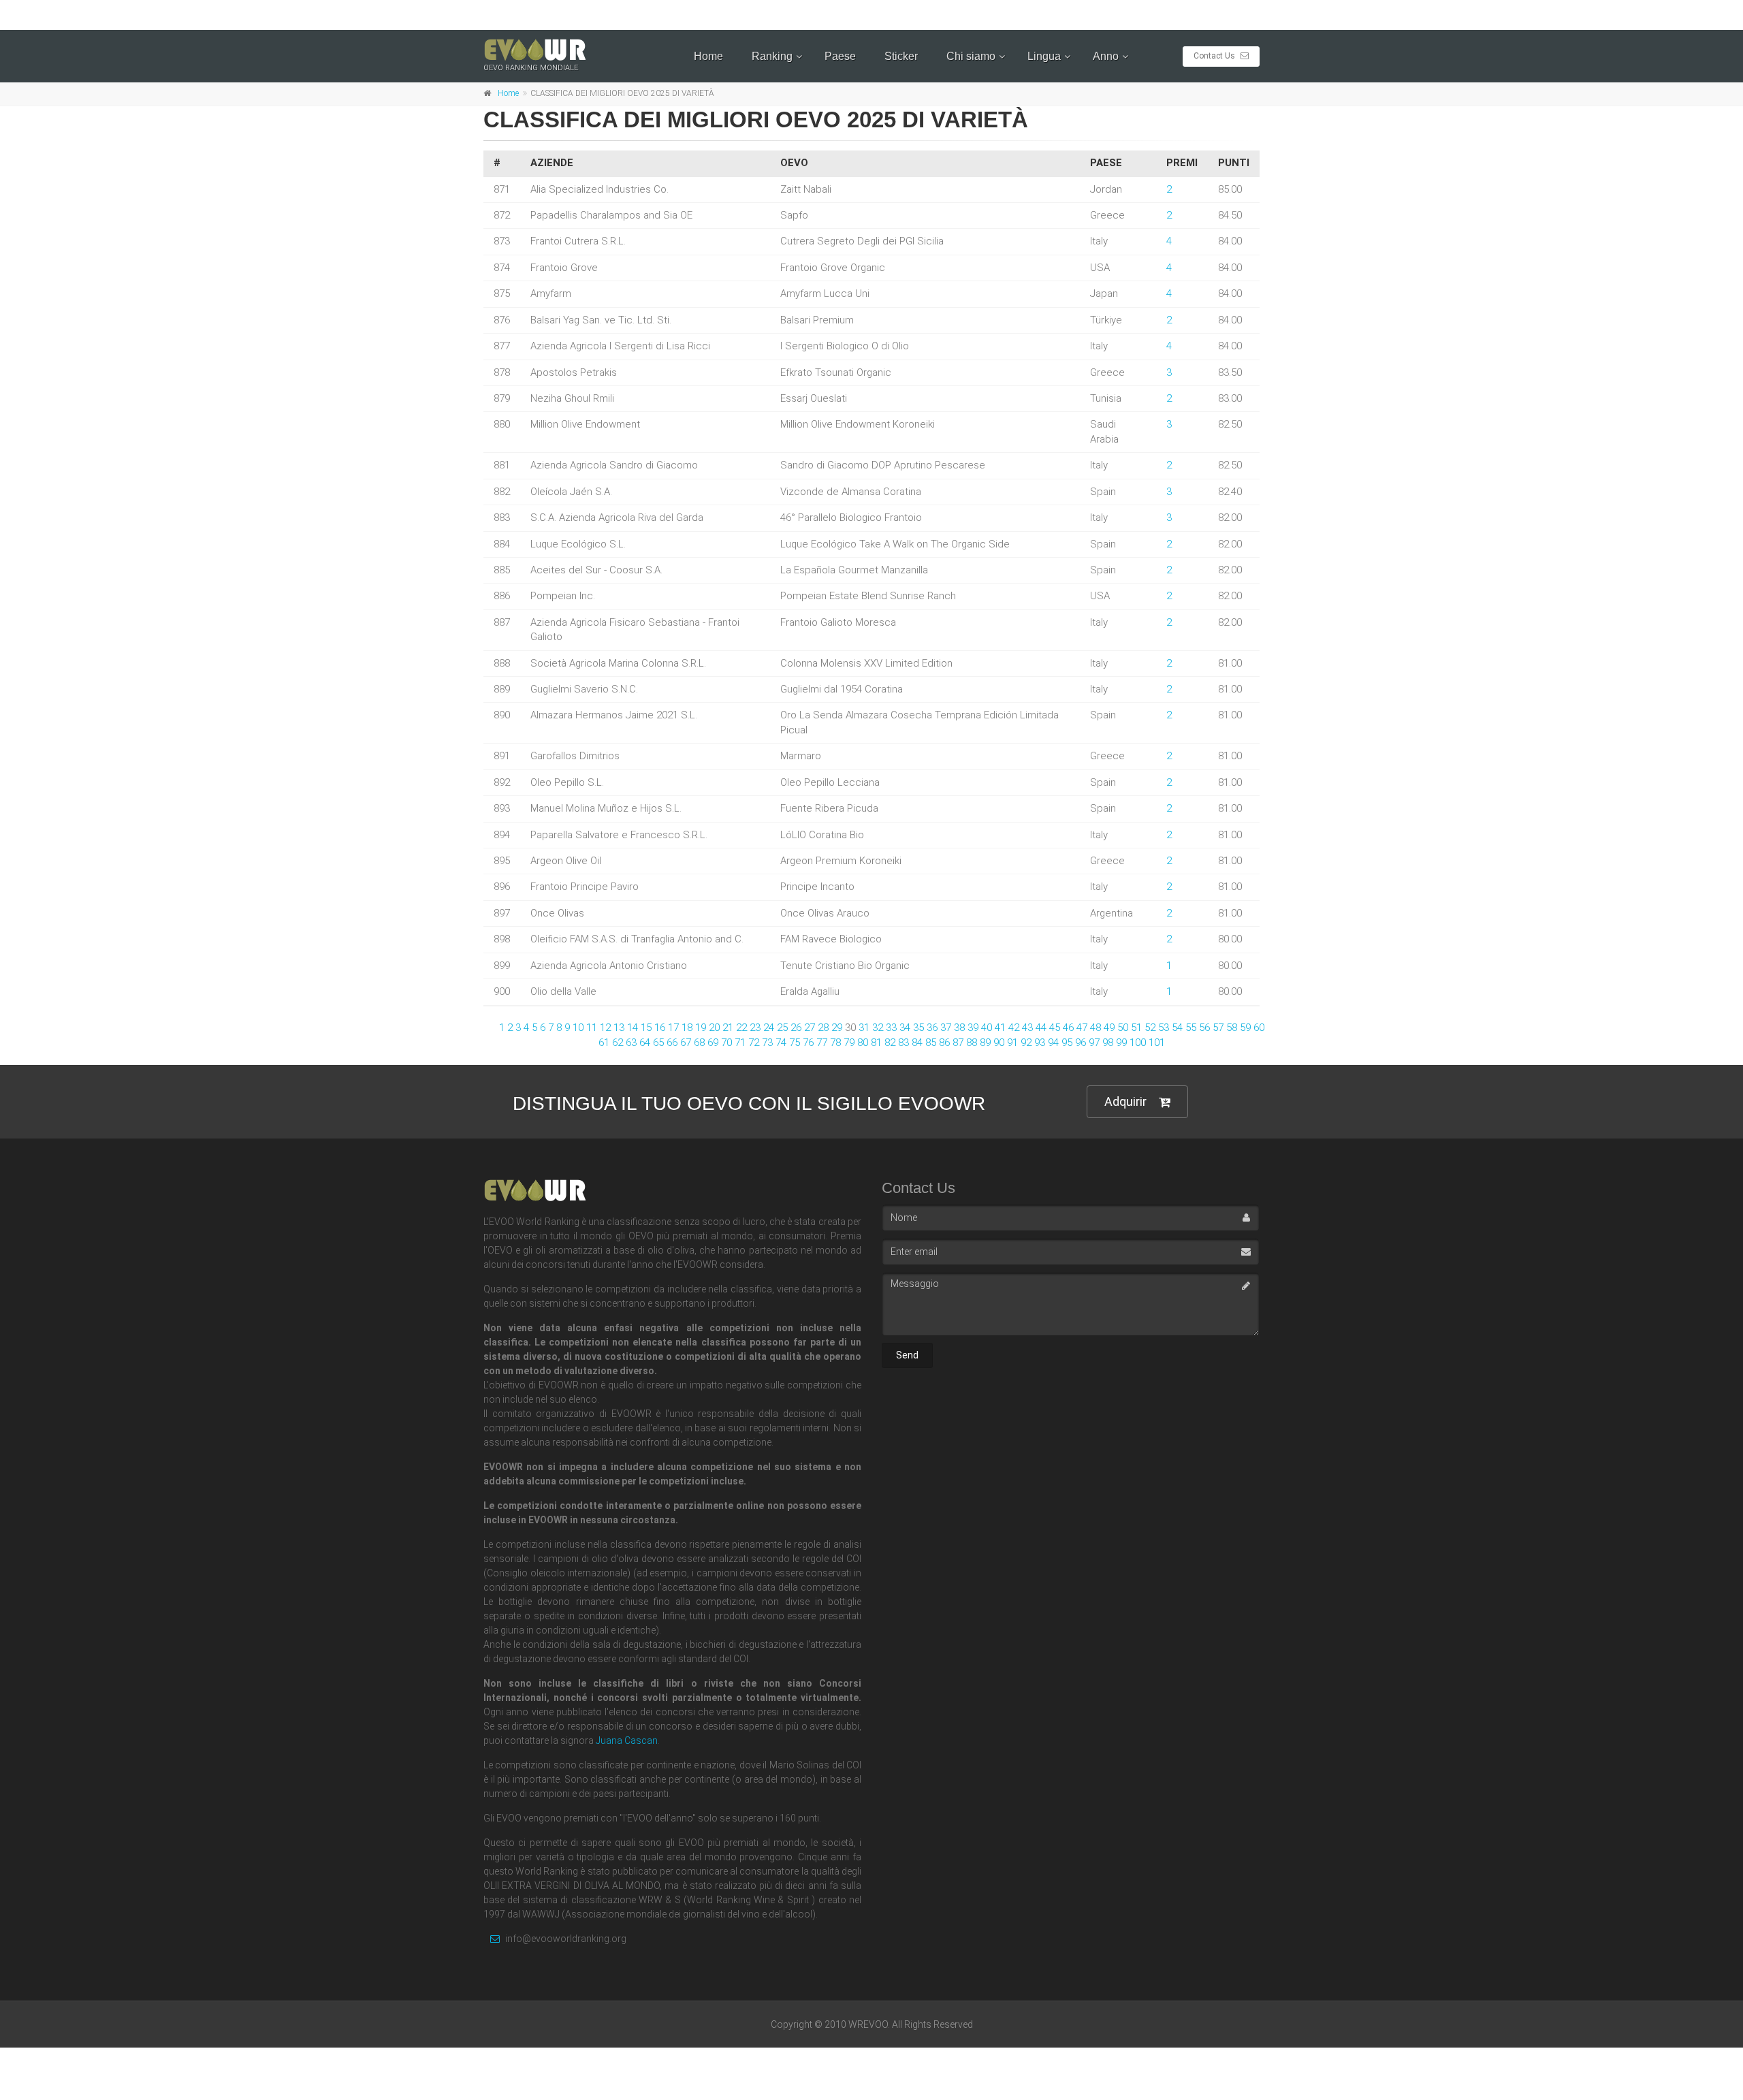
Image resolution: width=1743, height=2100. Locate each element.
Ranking (772, 56)
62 (618, 1043)
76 (808, 1043)
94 (1053, 1043)
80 (863, 1043)
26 (796, 1028)
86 (944, 1043)
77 (822, 1043)
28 (823, 1028)
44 (1041, 1028)
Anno (1106, 56)
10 (578, 1028)
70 (726, 1043)
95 (1067, 1043)
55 (1191, 1028)
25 (782, 1028)
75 (795, 1043)
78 (835, 1043)
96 (1081, 1043)
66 (672, 1043)
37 (946, 1028)
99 (1121, 1043)
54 (1177, 1028)
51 (1136, 1028)
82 (890, 1043)
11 (592, 1028)
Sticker (901, 56)
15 (646, 1028)
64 (645, 1043)
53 (1164, 1028)
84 (917, 1043)
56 (1204, 1028)
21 (728, 1028)
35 (918, 1028)
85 (931, 1043)
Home (708, 56)
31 (864, 1028)
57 (1218, 1028)
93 (1040, 1043)
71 (740, 1043)
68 (699, 1043)
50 (1123, 1028)
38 (959, 1028)
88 (972, 1043)
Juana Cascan (627, 1740)
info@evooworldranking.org (565, 1939)
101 (1157, 1043)
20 (714, 1028)
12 (605, 1028)
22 (741, 1028)
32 (878, 1028)
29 (837, 1028)
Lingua (1044, 56)
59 (1245, 1028)
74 (781, 1043)
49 (1109, 1028)
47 (1082, 1028)
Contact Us (1215, 56)
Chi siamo (971, 56)
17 (673, 1028)
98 (1108, 1043)
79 (849, 1043)
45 (1055, 1028)
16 (660, 1028)
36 (932, 1028)
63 (631, 1043)
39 (973, 1028)
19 (701, 1028)
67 (686, 1043)
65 (658, 1043)
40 (987, 1028)
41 (1000, 1028)
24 (769, 1028)
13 (619, 1028)
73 (767, 1043)
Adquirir (1125, 1101)
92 (1026, 1043)
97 (1094, 1043)
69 (713, 1043)
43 (1027, 1028)
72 (754, 1043)
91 (1012, 1043)
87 (958, 1043)
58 (1232, 1028)
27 (810, 1028)
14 (633, 1028)
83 (904, 1043)
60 (1259, 1028)
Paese (840, 56)
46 (1068, 1028)
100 (1138, 1043)
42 (1014, 1028)
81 (876, 1043)
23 (755, 1028)
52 (1150, 1028)
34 (905, 1028)
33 (891, 1028)
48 (1096, 1028)
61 (604, 1043)
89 (985, 1043)
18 (687, 1028)
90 (999, 1043)
